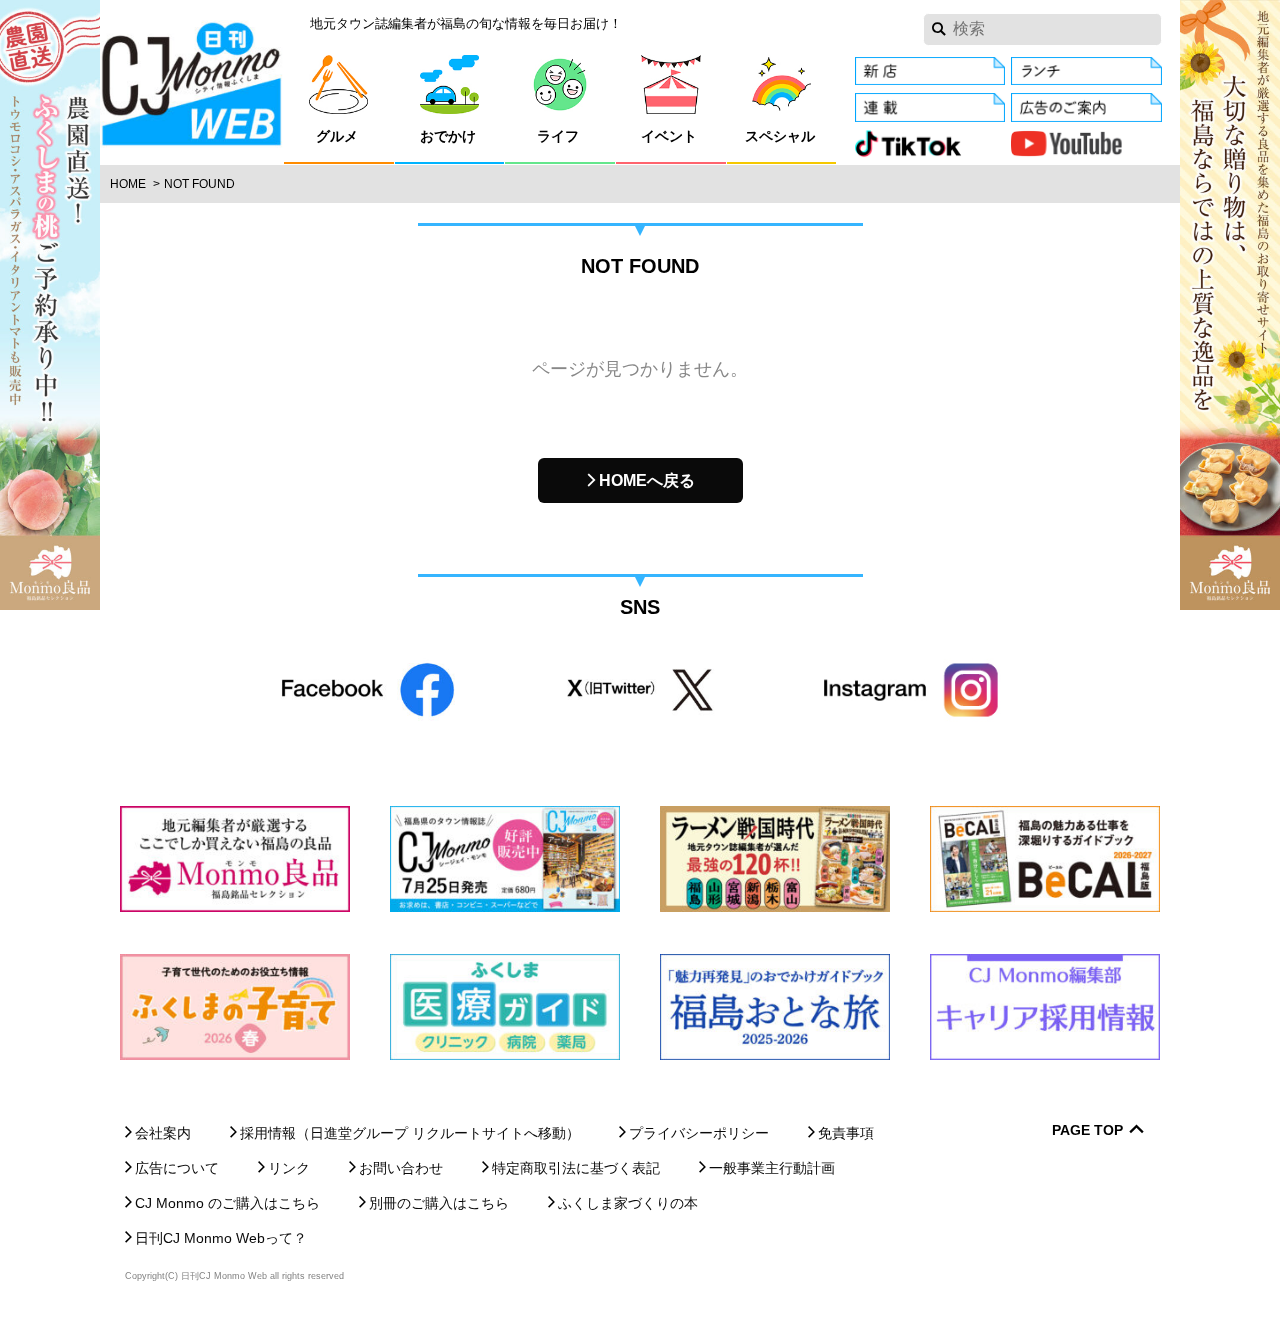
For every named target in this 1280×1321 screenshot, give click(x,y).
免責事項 (846, 1133)
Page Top (1087, 1130)
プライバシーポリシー (699, 1133)
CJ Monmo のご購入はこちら (227, 1203)
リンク (289, 1168)
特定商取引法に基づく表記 (576, 1168)
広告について (177, 1168)
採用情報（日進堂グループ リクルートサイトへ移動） (410, 1133)
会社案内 (163, 1133)
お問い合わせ (401, 1168)
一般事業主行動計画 (772, 1168)
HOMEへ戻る (647, 480)
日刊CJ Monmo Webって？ (221, 1238)
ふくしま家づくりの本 (628, 1203)
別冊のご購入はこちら (439, 1203)
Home (128, 184)
